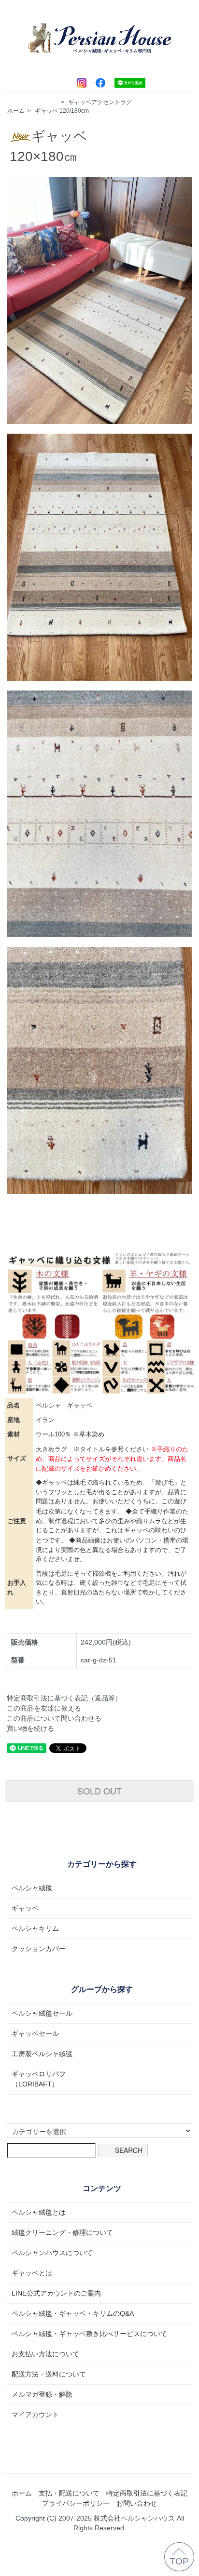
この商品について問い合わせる (54, 1718)
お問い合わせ (137, 2503)
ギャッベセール (35, 2033)
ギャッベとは (32, 2273)
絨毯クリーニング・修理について (62, 2232)
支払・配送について (69, 2493)
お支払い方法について (45, 2354)
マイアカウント (35, 2415)
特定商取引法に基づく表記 (147, 2493)
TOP (179, 2561)
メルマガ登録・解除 (42, 2394)
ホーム (16, 111)
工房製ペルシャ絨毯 (42, 2054)
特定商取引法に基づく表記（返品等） (64, 1698)
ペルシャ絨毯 (32, 1888)
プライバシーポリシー (76, 2503)
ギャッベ (46, 111)
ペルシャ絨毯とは (39, 2212)
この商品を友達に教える (44, 1708)
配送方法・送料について (49, 2374)
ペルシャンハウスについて (52, 2253)
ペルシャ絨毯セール (42, 2013)
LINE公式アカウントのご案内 (56, 2293)
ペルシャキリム (35, 1928)
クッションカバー (39, 1949)
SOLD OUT (99, 1791)
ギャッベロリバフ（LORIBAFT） (39, 2079)
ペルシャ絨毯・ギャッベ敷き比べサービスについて (89, 2334)
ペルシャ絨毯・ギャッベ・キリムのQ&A (73, 2313)
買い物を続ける (30, 1728)
